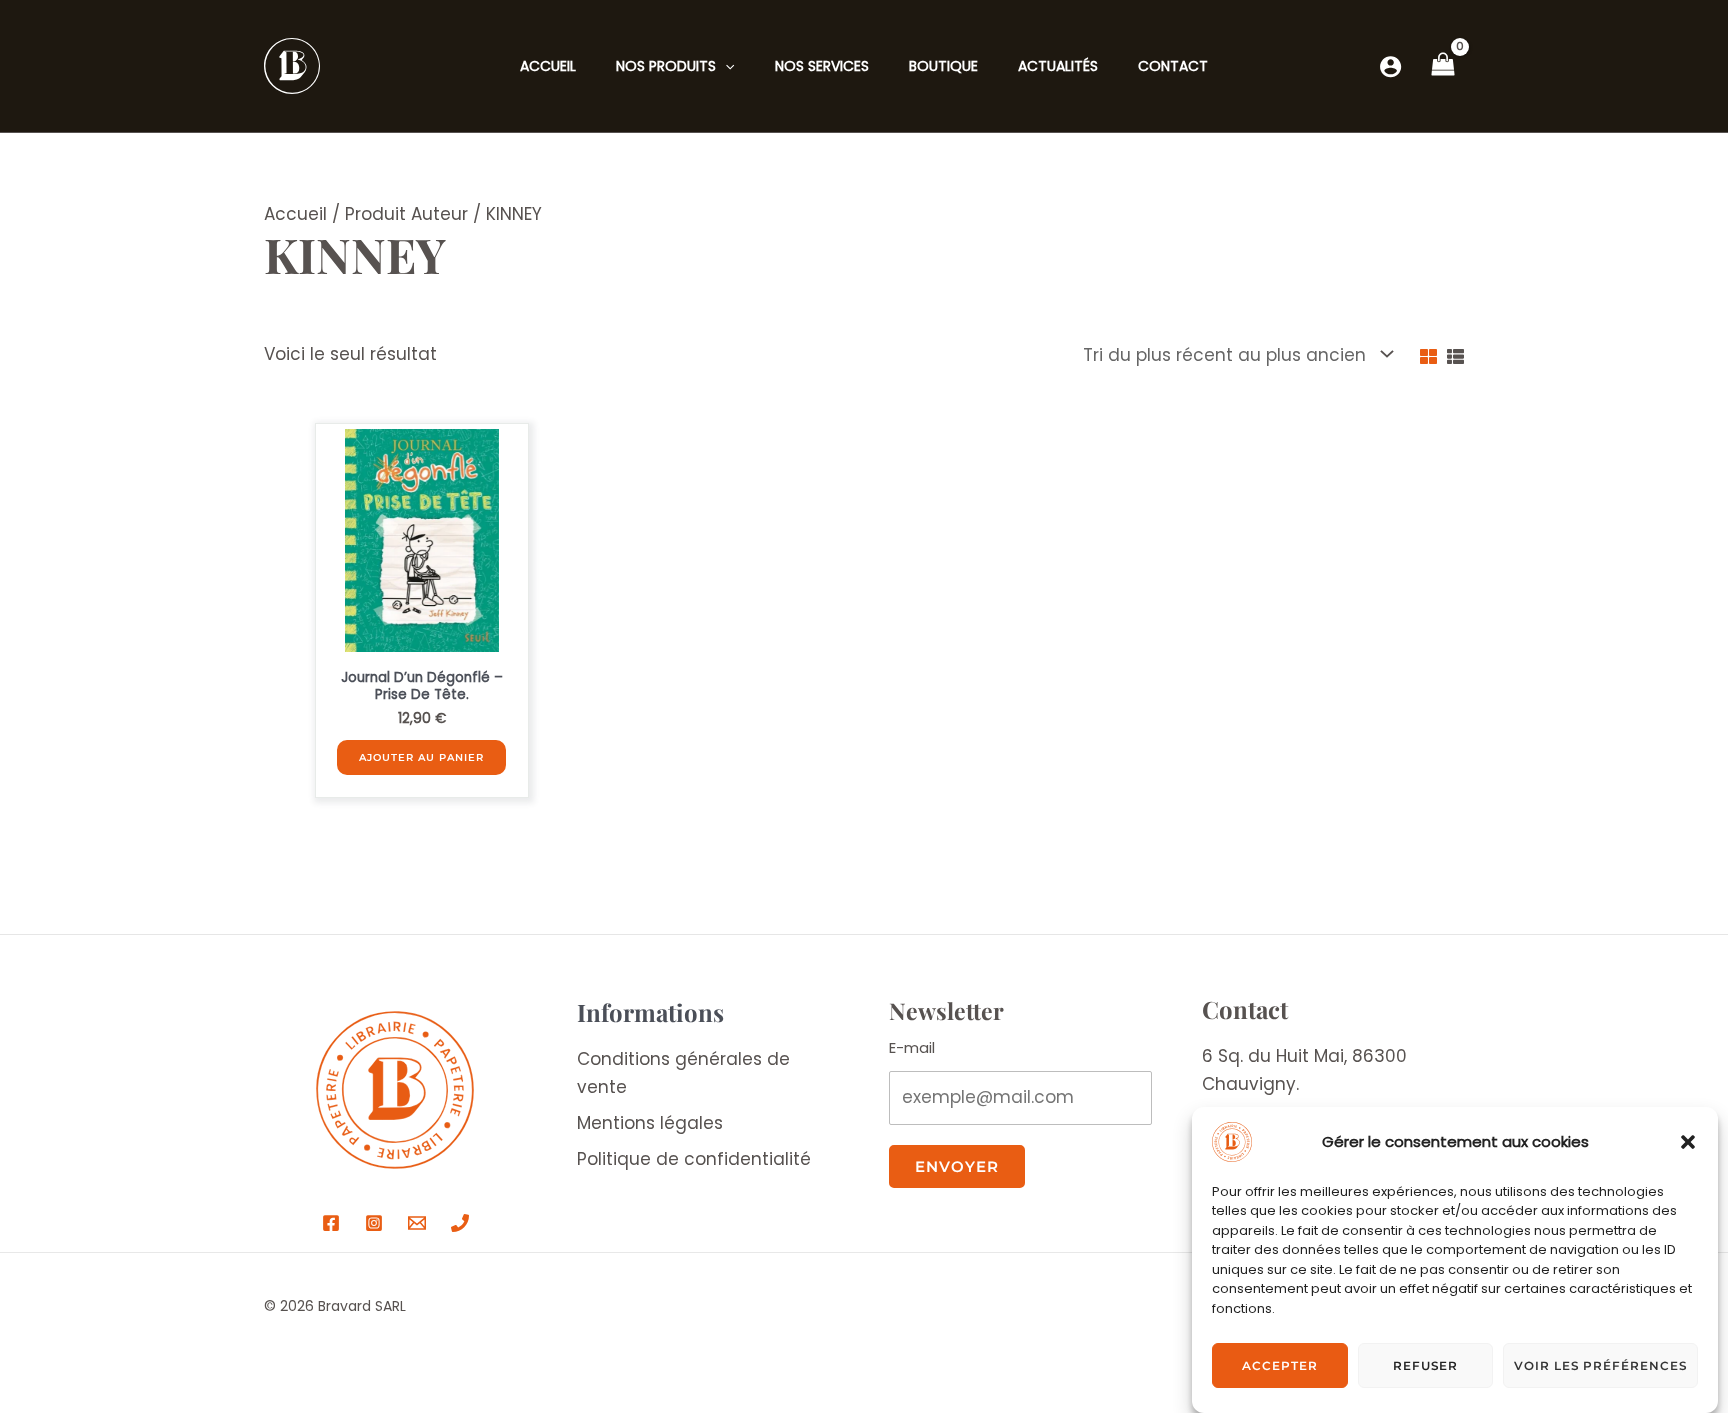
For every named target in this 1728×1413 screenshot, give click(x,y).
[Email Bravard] (417, 1223)
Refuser (1425, 1365)
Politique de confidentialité (694, 1159)
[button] (1688, 1142)
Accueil (295, 214)
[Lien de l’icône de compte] (1390, 66)
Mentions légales (650, 1123)
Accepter (1280, 1365)
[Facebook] (331, 1223)
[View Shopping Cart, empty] (1443, 66)
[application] (725, 66)
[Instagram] (374, 1223)
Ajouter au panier (421, 757)
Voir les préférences (1600, 1365)
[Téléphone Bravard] (460, 1223)
